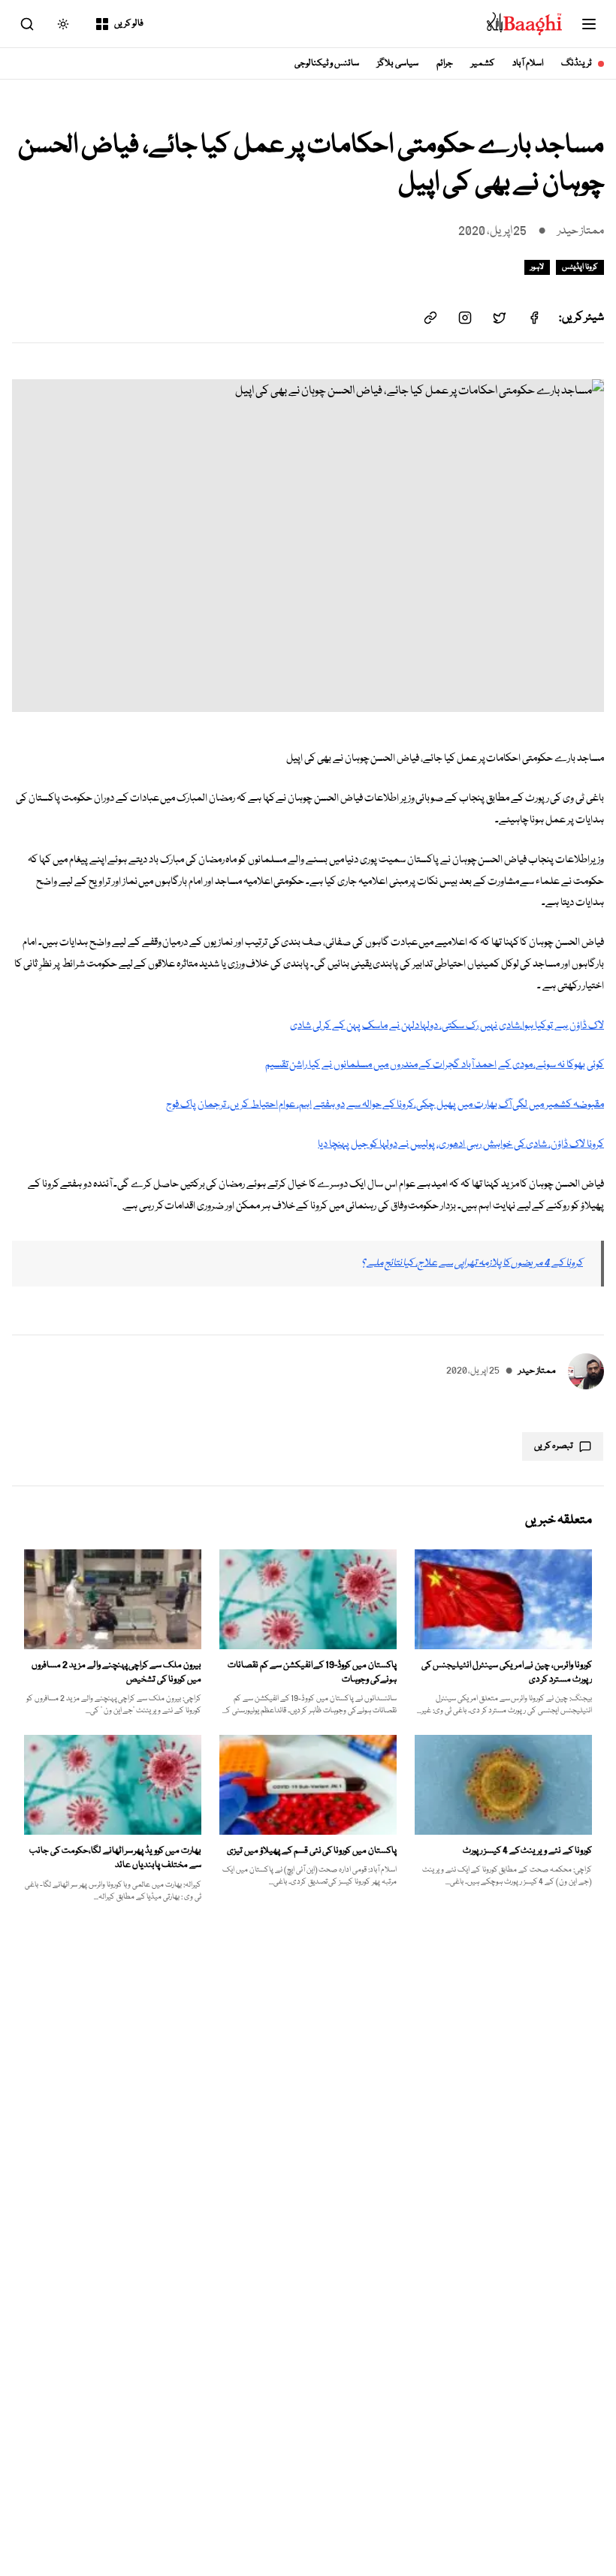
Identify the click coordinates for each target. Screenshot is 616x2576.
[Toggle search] (27, 24)
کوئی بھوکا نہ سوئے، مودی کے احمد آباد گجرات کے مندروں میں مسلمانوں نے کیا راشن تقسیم (435, 1065)
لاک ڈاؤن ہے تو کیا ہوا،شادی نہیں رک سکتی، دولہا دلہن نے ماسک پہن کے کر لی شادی (447, 1026)
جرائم (445, 63)
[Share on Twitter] (500, 318)
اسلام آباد (528, 63)
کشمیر (483, 63)
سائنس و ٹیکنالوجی (327, 63)
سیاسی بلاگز (398, 63)
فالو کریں (129, 24)
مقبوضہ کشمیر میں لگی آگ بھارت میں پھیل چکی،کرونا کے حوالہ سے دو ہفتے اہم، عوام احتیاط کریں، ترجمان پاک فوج (385, 1105)
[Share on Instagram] (465, 318)
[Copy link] (430, 318)
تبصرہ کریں (554, 1446)
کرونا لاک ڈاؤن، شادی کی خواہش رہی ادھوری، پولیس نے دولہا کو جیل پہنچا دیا (461, 1145)
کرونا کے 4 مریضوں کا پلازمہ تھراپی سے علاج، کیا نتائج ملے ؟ (472, 1263)
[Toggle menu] (589, 24)
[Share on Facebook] (534, 318)
